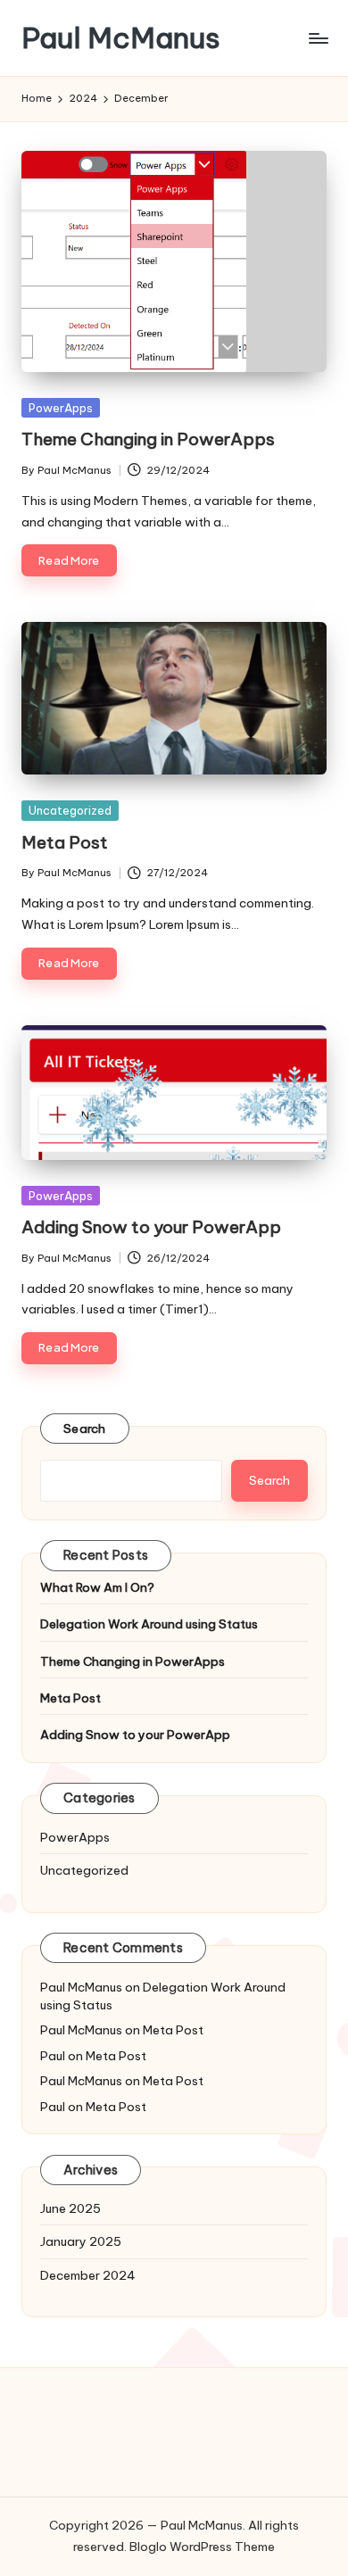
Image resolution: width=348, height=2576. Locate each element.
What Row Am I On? (97, 1587)
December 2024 (88, 2275)
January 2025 (81, 2241)
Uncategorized (70, 810)
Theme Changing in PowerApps (148, 439)
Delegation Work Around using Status (149, 1624)
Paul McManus (121, 38)
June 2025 (70, 2208)
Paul (53, 2056)
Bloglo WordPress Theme (202, 2547)
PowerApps (61, 408)
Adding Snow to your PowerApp (151, 1227)
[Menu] (318, 38)
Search (85, 1429)
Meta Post (65, 842)
